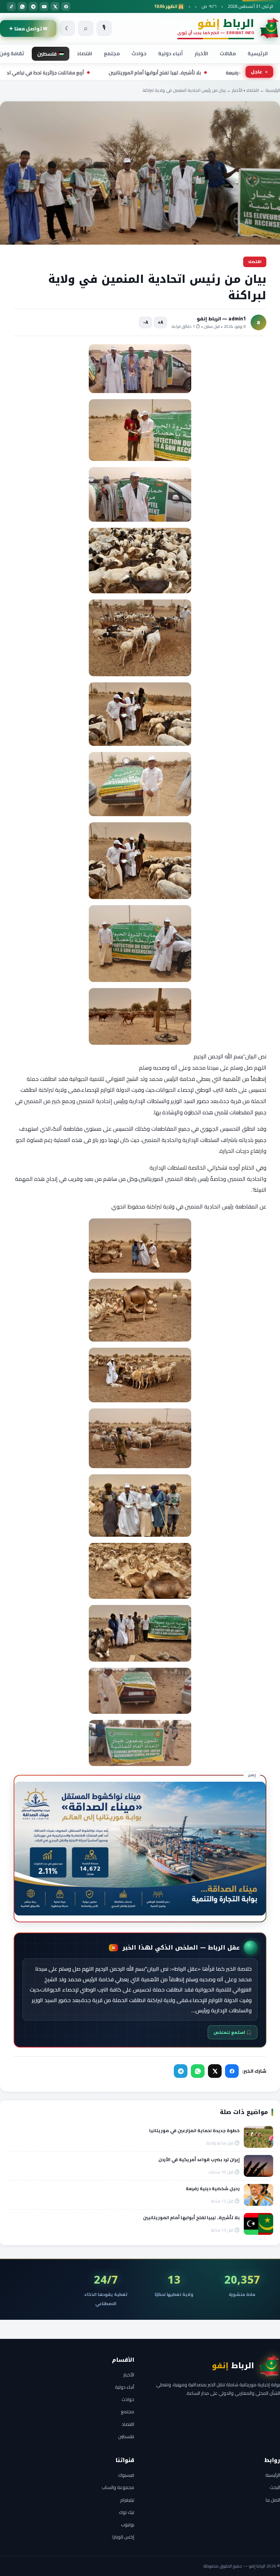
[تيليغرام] (33, 6)
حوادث (139, 53)
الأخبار (201, 53)
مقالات (228, 53)
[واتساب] (22, 6)
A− (146, 322)
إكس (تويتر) (123, 2537)
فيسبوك (126, 2475)
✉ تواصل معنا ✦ (28, 28)
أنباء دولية (171, 53)
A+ (160, 322)
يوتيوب (128, 2524)
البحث (275, 2487)
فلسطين (126, 2436)
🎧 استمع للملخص (233, 2032)
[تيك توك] (11, 6)
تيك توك (127, 2512)
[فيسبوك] (66, 6)
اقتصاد (85, 53)
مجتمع (112, 53)
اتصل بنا (273, 2500)
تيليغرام (127, 2500)
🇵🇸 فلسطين (51, 54)
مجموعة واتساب (118, 2487)
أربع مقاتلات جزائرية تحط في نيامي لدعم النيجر (118, 73)
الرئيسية (258, 53)
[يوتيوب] (44, 6)
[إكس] (55, 6)
